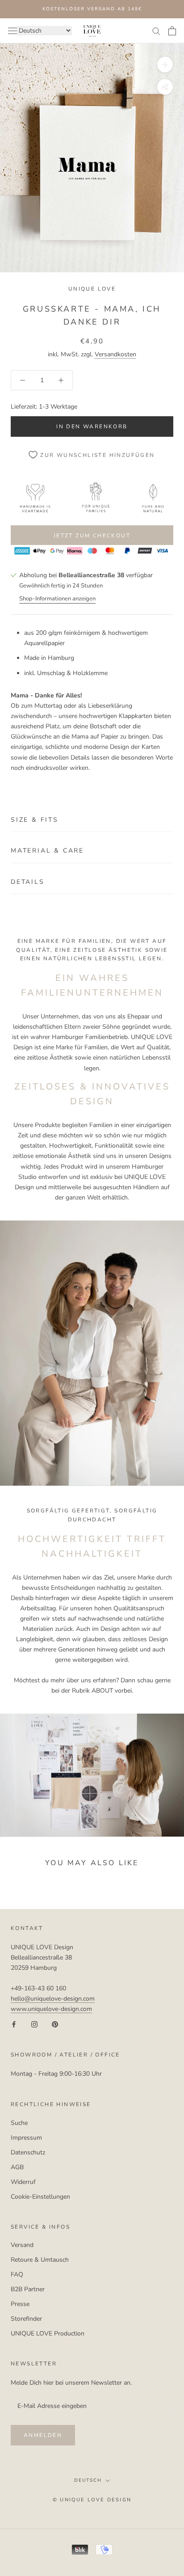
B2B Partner (28, 2289)
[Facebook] (14, 2024)
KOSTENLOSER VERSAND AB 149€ (92, 9)
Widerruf (23, 2182)
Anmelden (43, 2435)
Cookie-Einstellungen (40, 2197)
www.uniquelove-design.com (51, 2009)
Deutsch (88, 2480)
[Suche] (156, 31)
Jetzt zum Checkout (92, 536)
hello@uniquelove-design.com (53, 1999)
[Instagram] (34, 2024)
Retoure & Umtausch (40, 2260)
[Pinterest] (55, 2024)
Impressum (26, 2138)
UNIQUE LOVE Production (48, 2333)
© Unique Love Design (92, 2500)
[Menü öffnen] (13, 31)
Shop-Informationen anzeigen (57, 599)
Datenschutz (28, 2152)
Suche (19, 2123)
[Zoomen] (165, 65)
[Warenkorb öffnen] (172, 31)
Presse (20, 2304)
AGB (17, 2167)
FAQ (17, 2274)
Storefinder (26, 2319)
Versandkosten (115, 354)
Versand (22, 2245)
